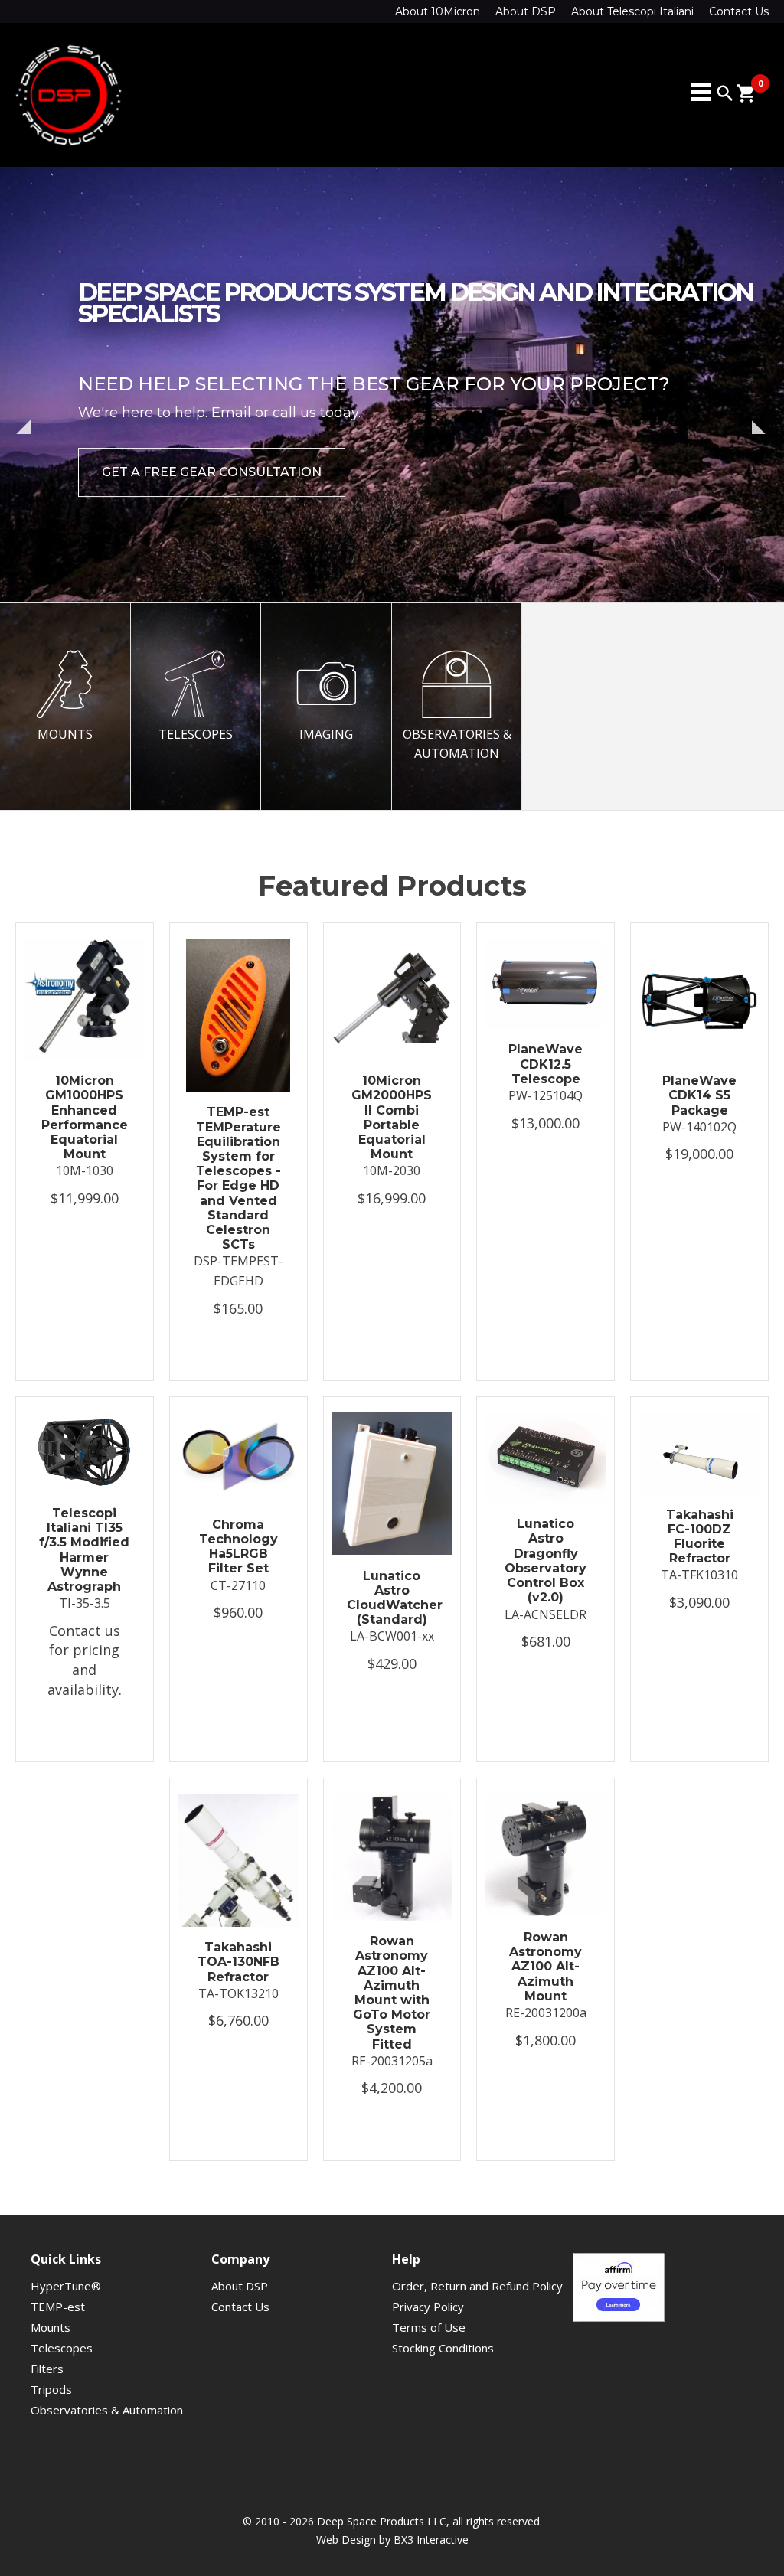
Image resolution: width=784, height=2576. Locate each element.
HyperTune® (66, 2286)
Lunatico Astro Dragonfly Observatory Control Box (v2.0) (546, 1561)
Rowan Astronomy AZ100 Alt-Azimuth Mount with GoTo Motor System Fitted (392, 1992)
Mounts (51, 2327)
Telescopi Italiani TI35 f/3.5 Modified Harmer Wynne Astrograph (84, 1550)
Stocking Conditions (443, 2348)
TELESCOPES (196, 734)
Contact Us (739, 11)
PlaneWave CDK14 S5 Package (699, 1095)
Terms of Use (429, 2327)
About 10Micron (438, 11)
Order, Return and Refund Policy (477, 2286)
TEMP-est (58, 2307)
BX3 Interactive (431, 2540)
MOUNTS (65, 734)
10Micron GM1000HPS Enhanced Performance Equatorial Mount (85, 1117)
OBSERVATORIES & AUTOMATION (457, 744)
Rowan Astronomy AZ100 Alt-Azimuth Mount (546, 1967)
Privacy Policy (428, 2307)
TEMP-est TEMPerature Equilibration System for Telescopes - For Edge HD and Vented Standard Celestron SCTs (238, 1178)
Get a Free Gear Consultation (212, 472)
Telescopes (62, 2348)
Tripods (51, 2389)
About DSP (526, 11)
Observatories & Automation (107, 2410)
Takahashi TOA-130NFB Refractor (238, 1962)
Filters (47, 2369)
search (725, 93)
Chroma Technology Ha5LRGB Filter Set (238, 1547)
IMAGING (326, 734)
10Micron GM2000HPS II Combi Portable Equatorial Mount (392, 1117)
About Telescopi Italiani (632, 11)
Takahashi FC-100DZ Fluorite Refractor (700, 1537)
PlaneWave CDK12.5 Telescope (546, 1064)
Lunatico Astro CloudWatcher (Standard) (392, 1598)
